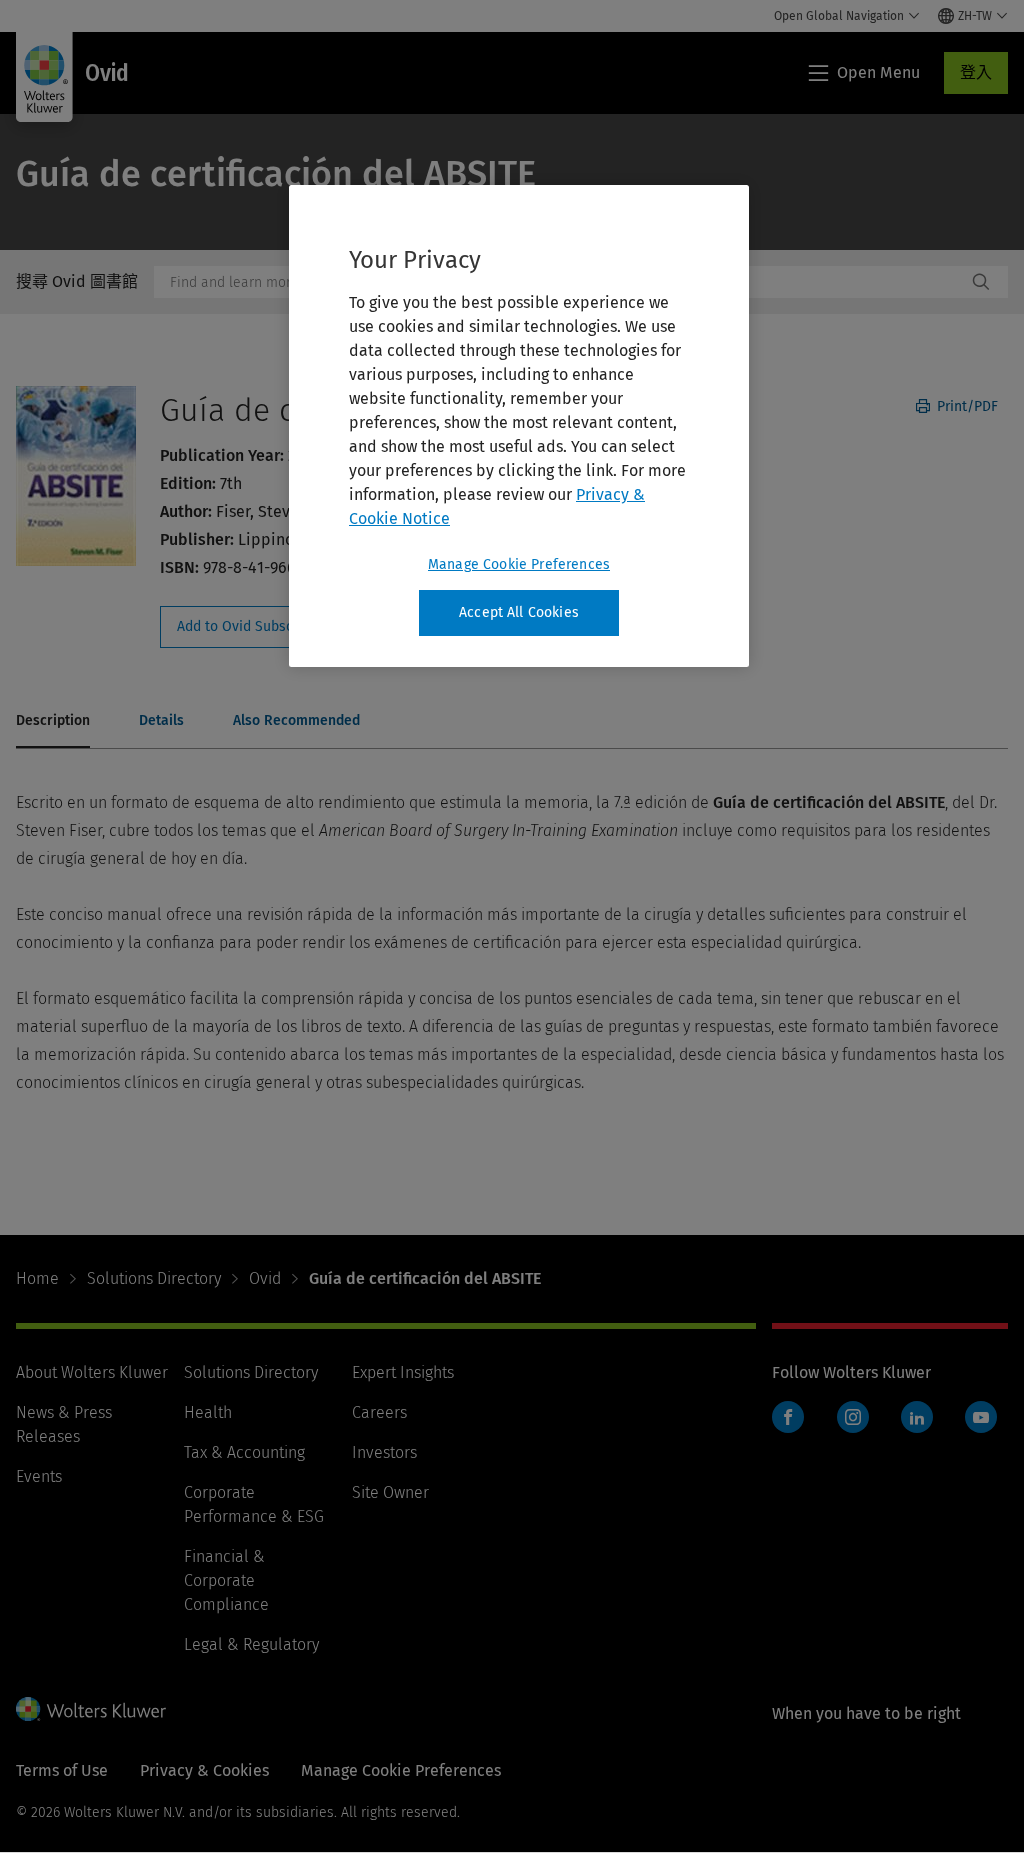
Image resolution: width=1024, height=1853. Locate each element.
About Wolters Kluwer (92, 1372)
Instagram (853, 1417)
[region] (519, 426)
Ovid (265, 1278)
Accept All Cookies (519, 612)
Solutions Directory (154, 1278)
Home (37, 1278)
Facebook (788, 1417)
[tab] (53, 722)
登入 (976, 72)
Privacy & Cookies (204, 1770)
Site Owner (390, 1492)
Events (39, 1476)
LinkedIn (917, 1417)
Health (208, 1412)
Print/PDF (965, 406)
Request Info (268, 627)
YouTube (981, 1417)
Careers (379, 1412)
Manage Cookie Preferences (519, 564)
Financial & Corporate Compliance (226, 1580)
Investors (384, 1452)
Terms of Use (62, 1770)
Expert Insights (403, 1372)
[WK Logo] (91, 1709)
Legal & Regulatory (251, 1644)
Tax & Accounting (244, 1452)
